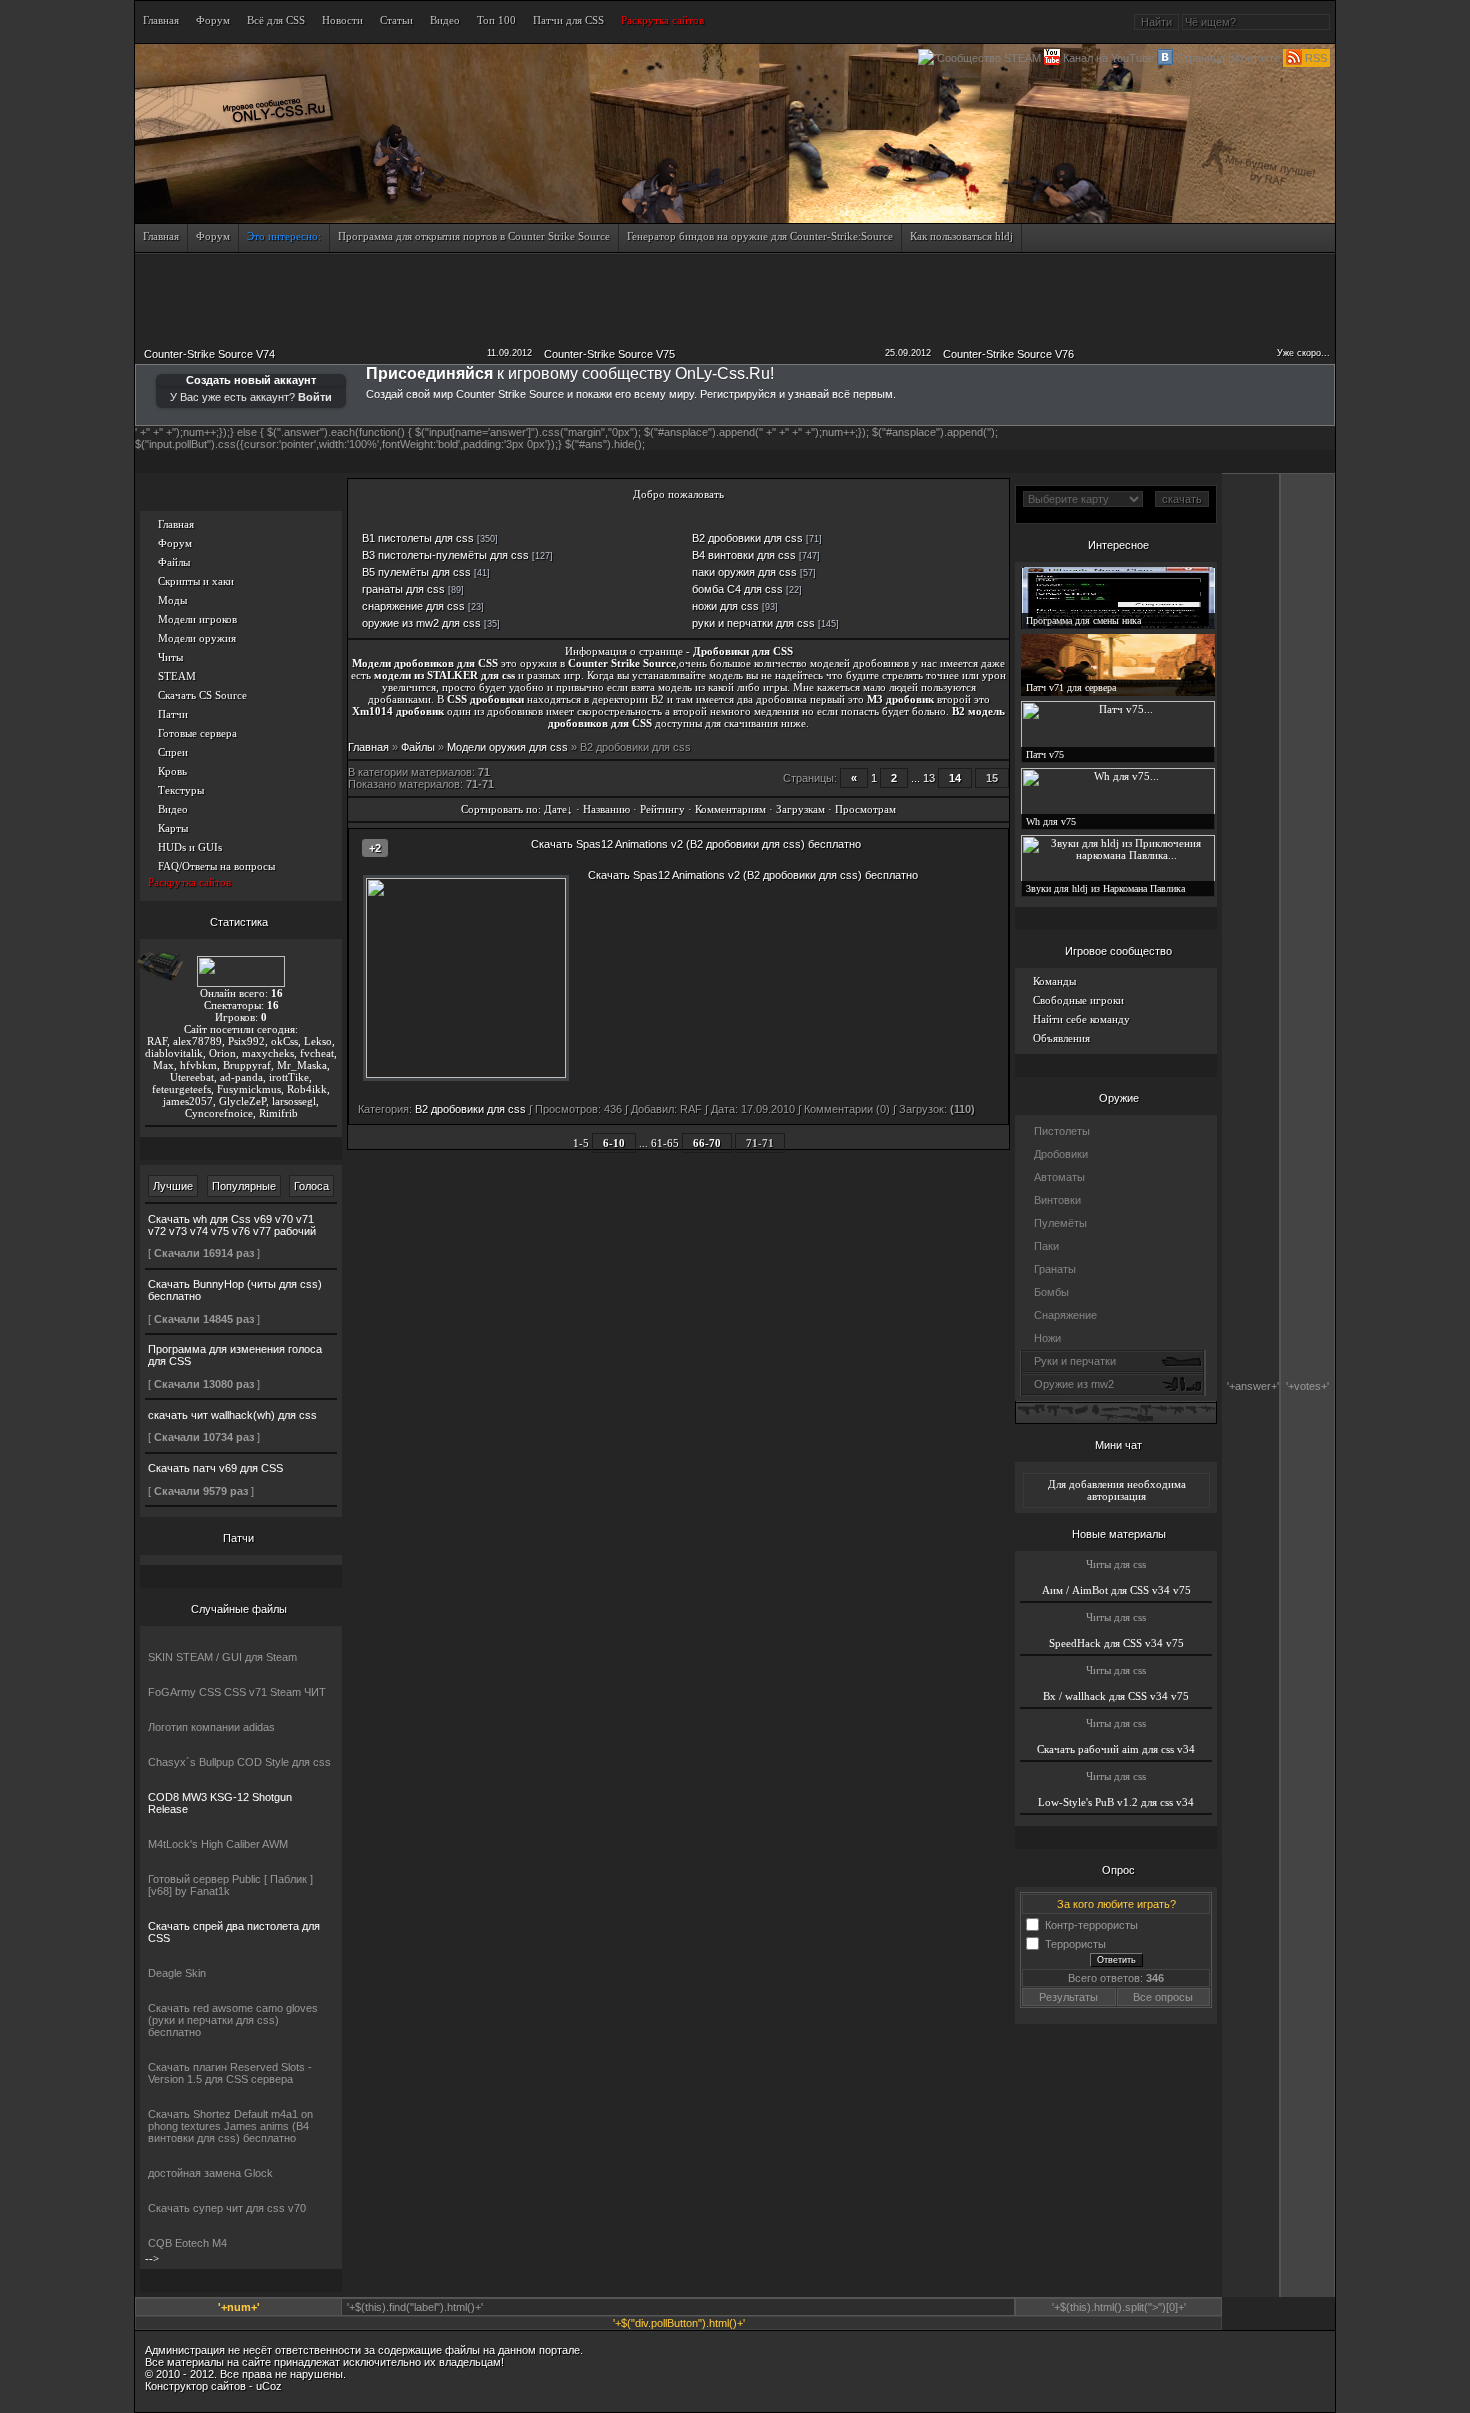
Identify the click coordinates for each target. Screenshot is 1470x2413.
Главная (176, 524)
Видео (173, 809)
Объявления (1061, 1038)
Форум (175, 543)
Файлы (174, 562)
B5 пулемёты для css (416, 572)
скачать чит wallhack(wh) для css (232, 1415)
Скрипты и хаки (196, 581)
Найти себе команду (1081, 1019)
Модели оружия (197, 638)
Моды (172, 600)
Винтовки (1057, 1200)
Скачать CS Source (202, 695)
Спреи (173, 752)
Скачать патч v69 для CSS (215, 1468)
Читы (170, 657)
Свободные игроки (1078, 1000)
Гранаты (1055, 1269)
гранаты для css (403, 589)
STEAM (177, 676)
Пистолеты (1062, 1131)
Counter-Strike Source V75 (609, 354)
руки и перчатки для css (753, 623)
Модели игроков (197, 619)
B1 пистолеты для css (418, 538)
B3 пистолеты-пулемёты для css (445, 555)
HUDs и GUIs (190, 847)
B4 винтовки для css (744, 555)
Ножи (1047, 1338)
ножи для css (725, 606)
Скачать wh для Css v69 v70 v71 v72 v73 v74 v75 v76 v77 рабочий (232, 1225)
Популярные (244, 1186)
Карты (173, 828)
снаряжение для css (413, 606)
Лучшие (173, 1186)
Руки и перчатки (1075, 1361)
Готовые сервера (197, 733)
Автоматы (1059, 1177)
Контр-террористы (1091, 1924)
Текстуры (181, 790)
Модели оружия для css (507, 747)
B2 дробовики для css (747, 538)
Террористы (1075, 1943)
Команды (1054, 981)
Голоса (311, 1186)
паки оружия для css (744, 572)
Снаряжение (1065, 1315)
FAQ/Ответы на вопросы (216, 866)
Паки (1046, 1246)
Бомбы (1051, 1292)
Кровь (172, 771)
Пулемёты (1060, 1223)
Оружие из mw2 (1074, 1384)
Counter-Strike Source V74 (209, 354)
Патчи (173, 714)
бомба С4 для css (737, 589)
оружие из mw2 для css (421, 623)
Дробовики (1061, 1154)
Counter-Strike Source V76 (1008, 354)
